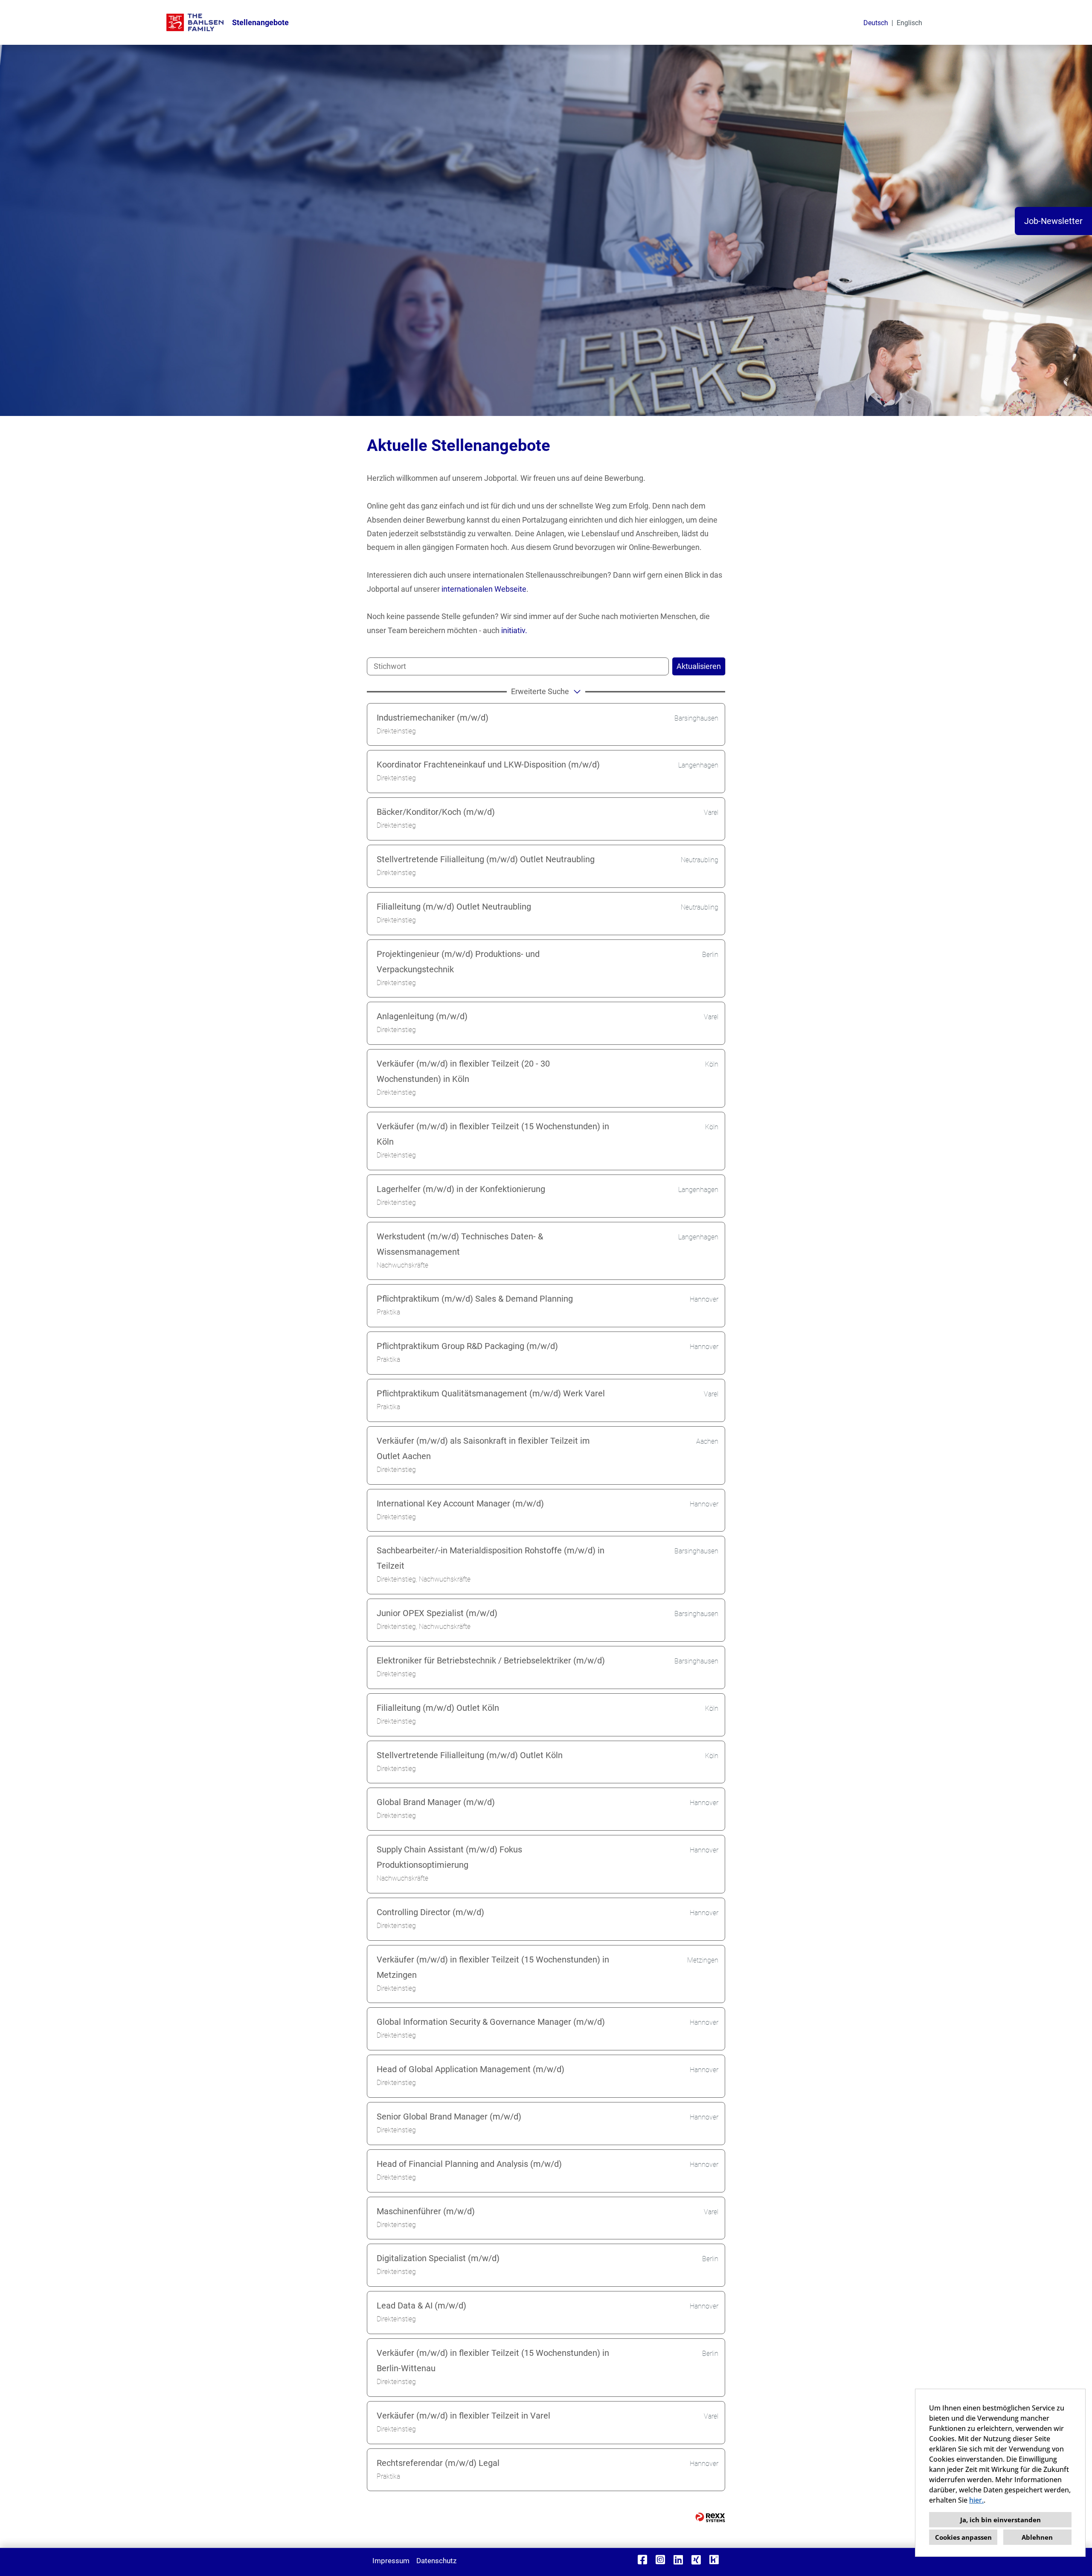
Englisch (909, 23)
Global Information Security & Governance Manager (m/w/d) (491, 2022)
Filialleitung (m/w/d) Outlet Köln (438, 1708)
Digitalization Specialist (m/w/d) (438, 2258)
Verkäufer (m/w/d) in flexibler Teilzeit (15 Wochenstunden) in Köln (493, 1134)
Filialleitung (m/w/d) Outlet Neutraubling (454, 907)
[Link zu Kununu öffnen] (714, 2560)
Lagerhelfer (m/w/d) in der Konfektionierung (461, 1189)
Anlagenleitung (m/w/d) (422, 1016)
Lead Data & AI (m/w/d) (421, 2306)
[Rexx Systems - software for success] (710, 2517)
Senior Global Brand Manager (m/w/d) (449, 2117)
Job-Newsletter (1053, 221)
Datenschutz (436, 2561)
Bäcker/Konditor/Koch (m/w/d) (436, 812)
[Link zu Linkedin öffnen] (678, 2560)
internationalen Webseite (484, 589)
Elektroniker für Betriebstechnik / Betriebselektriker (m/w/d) (491, 1660)
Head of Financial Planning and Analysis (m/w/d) (469, 2164)
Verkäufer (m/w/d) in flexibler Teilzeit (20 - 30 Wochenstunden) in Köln (463, 1071)
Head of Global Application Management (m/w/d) (470, 2069)
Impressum (391, 2561)
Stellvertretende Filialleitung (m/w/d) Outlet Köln (470, 1755)
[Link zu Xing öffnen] (696, 2560)
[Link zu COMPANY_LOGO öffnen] (195, 22)
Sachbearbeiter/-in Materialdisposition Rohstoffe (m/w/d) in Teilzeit (491, 1558)
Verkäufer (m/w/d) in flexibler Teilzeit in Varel (463, 2416)
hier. (976, 2500)
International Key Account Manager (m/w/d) (460, 1503)
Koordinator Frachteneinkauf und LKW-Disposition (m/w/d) (488, 765)
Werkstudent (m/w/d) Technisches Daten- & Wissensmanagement (460, 1244)
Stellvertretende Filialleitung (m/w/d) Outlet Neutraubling (486, 859)
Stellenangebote (260, 22)
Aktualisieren (699, 666)
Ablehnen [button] (1037, 2537)
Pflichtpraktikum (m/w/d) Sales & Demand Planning (475, 1299)
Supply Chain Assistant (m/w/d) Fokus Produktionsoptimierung (449, 1857)
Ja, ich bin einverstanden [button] (1001, 2520)
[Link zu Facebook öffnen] (642, 2560)
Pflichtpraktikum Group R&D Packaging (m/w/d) (467, 1346)
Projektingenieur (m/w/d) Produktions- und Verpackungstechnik (458, 962)
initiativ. (514, 630)
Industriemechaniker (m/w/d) (433, 718)
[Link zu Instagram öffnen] (660, 2560)
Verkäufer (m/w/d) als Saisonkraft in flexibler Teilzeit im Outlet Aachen (483, 1448)
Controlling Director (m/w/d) (430, 1912)
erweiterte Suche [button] (540, 691)
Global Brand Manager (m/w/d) (436, 1802)
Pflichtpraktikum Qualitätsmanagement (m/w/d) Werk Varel (491, 1393)
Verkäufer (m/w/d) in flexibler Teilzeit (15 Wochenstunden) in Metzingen (493, 1967)
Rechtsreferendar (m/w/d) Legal (438, 2463)
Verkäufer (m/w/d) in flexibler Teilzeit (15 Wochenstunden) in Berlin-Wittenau (493, 2361)
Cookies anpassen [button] (963, 2537)
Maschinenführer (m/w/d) (426, 2211)
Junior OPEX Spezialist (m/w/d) (437, 1613)
